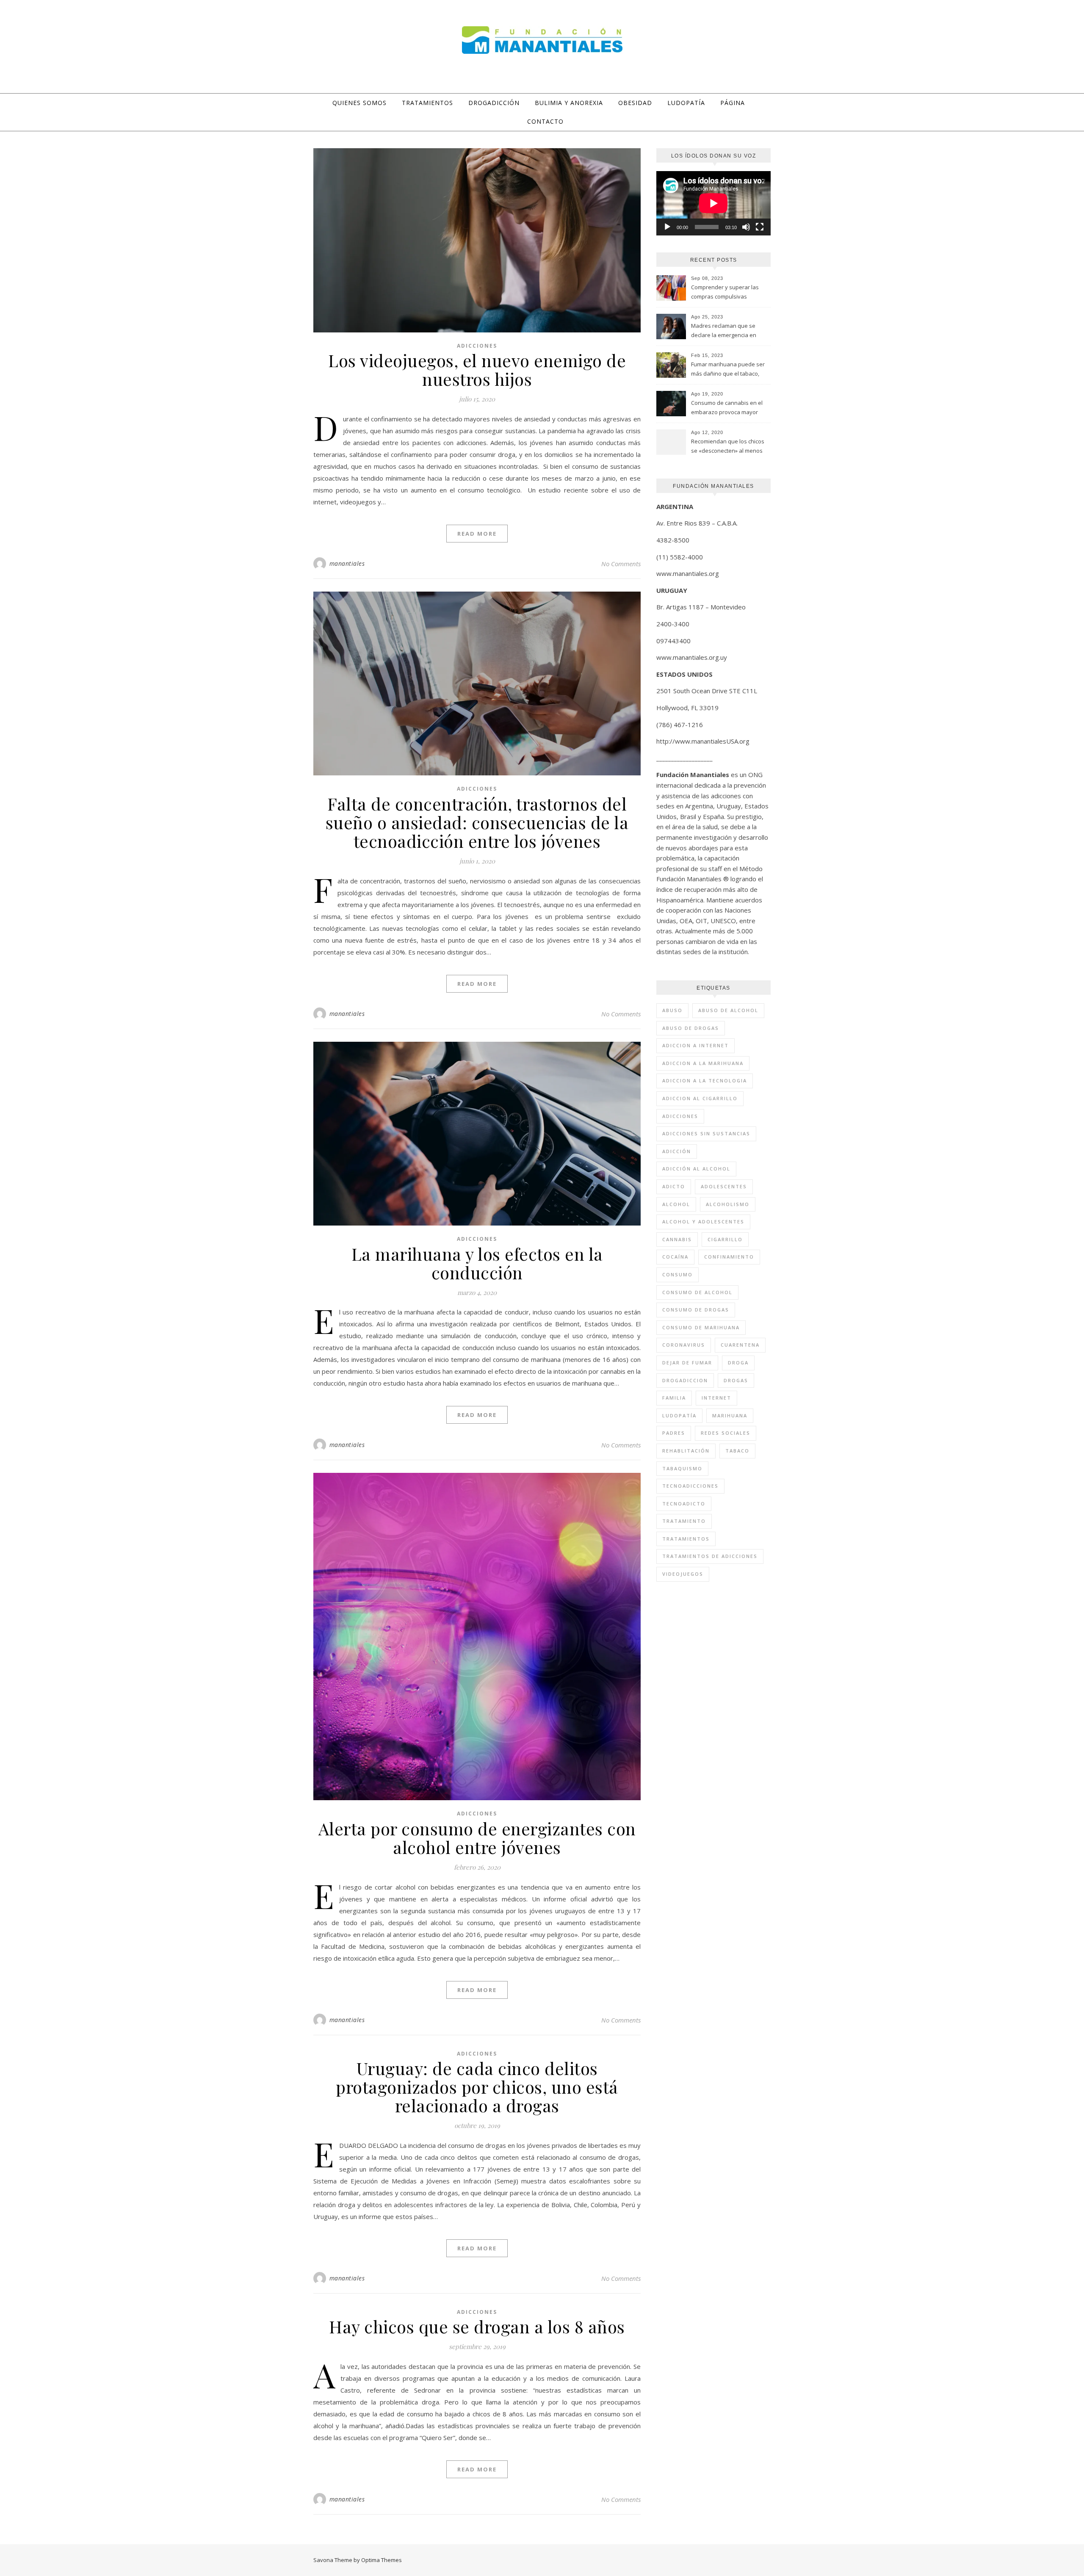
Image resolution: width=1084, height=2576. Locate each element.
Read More (477, 534)
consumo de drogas (696, 1310)
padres (674, 1433)
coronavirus (684, 1345)
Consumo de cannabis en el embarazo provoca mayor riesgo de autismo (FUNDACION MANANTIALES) (727, 408)
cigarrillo (725, 1239)
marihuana (730, 1415)
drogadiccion (685, 1380)
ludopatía (679, 1415)
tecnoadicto (684, 1504)
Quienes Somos (359, 103)
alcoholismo (728, 1204)
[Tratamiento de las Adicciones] (542, 40)
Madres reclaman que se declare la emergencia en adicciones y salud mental (724, 331)
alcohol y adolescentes (703, 1222)
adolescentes (724, 1186)
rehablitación (686, 1451)
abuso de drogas (691, 1028)
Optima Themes (382, 2560)
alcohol (676, 1204)
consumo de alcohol (697, 1292)
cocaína (675, 1257)
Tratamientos (427, 103)
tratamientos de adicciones (710, 1556)
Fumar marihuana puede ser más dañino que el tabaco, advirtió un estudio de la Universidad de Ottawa (728, 370)
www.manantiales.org (688, 573)
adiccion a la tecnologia (705, 1080)
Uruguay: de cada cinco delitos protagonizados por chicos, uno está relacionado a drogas (477, 2087)
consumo (677, 1274)
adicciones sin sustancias (706, 1133)
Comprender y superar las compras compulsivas (725, 292)
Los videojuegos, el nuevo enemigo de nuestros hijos (477, 369)
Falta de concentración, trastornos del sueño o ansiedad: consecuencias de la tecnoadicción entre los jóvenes (477, 822)
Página (733, 103)
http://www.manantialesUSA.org (703, 741)
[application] (713, 203)
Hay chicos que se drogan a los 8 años (477, 2326)
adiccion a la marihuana (703, 1063)
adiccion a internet (695, 1045)
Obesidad (635, 103)
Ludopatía (686, 103)
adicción (677, 1151)
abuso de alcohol (728, 1010)
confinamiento (729, 1257)
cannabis (677, 1239)
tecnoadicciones (690, 1486)
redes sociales (726, 1433)
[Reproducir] (667, 227)
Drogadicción (494, 103)
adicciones (680, 1116)
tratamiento (684, 1521)
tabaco (737, 1451)
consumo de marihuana (701, 1327)
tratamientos (686, 1539)
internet (716, 1398)
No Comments (621, 564)
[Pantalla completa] (760, 227)
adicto (674, 1186)
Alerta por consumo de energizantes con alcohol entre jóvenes (477, 1838)
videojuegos (683, 1574)
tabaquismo (682, 1468)
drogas (736, 1380)
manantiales (347, 563)
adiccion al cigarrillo (700, 1098)
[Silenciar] (746, 227)
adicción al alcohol (696, 1169)
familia (674, 1398)
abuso (672, 1010)
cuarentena (740, 1345)
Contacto (545, 121)
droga (738, 1363)
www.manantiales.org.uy (692, 657)
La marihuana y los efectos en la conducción (477, 1263)
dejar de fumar (687, 1363)
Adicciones (477, 346)
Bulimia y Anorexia (569, 103)
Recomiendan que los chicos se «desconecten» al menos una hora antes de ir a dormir (729, 447)
